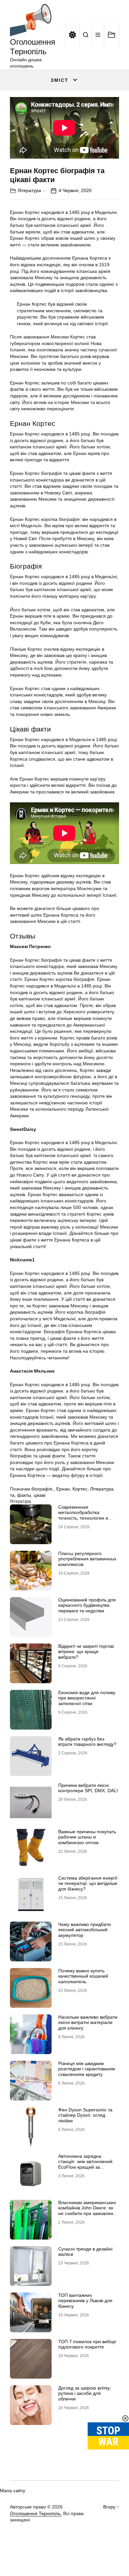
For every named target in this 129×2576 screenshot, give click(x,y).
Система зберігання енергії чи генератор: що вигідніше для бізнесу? (88, 1884)
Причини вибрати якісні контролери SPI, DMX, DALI (88, 1788)
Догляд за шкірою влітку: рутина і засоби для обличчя (85, 2394)
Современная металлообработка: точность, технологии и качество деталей (83, 1515)
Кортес (80, 1489)
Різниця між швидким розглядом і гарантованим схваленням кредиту (87, 2069)
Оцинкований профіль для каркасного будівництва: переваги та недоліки (87, 1605)
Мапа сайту (13, 2491)
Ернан (63, 1489)
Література (29, 190)
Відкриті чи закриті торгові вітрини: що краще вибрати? (86, 1652)
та (12, 1495)
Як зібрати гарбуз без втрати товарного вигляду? (87, 1742)
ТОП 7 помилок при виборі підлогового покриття (87, 2344)
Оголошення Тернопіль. (36, 2513)
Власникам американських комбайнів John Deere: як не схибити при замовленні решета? (88, 2211)
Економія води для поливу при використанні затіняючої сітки (87, 1698)
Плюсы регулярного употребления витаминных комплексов (87, 1559)
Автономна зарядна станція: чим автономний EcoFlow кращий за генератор (85, 2164)
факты (24, 1495)
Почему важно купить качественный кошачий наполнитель (83, 1976)
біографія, (43, 1489)
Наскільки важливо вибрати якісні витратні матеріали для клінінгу (88, 2023)
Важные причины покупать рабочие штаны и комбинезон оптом (87, 1837)
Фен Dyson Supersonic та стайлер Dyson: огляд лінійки (85, 2115)
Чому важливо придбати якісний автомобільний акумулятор (85, 1930)
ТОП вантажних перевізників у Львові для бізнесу (85, 2301)
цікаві (40, 1495)
